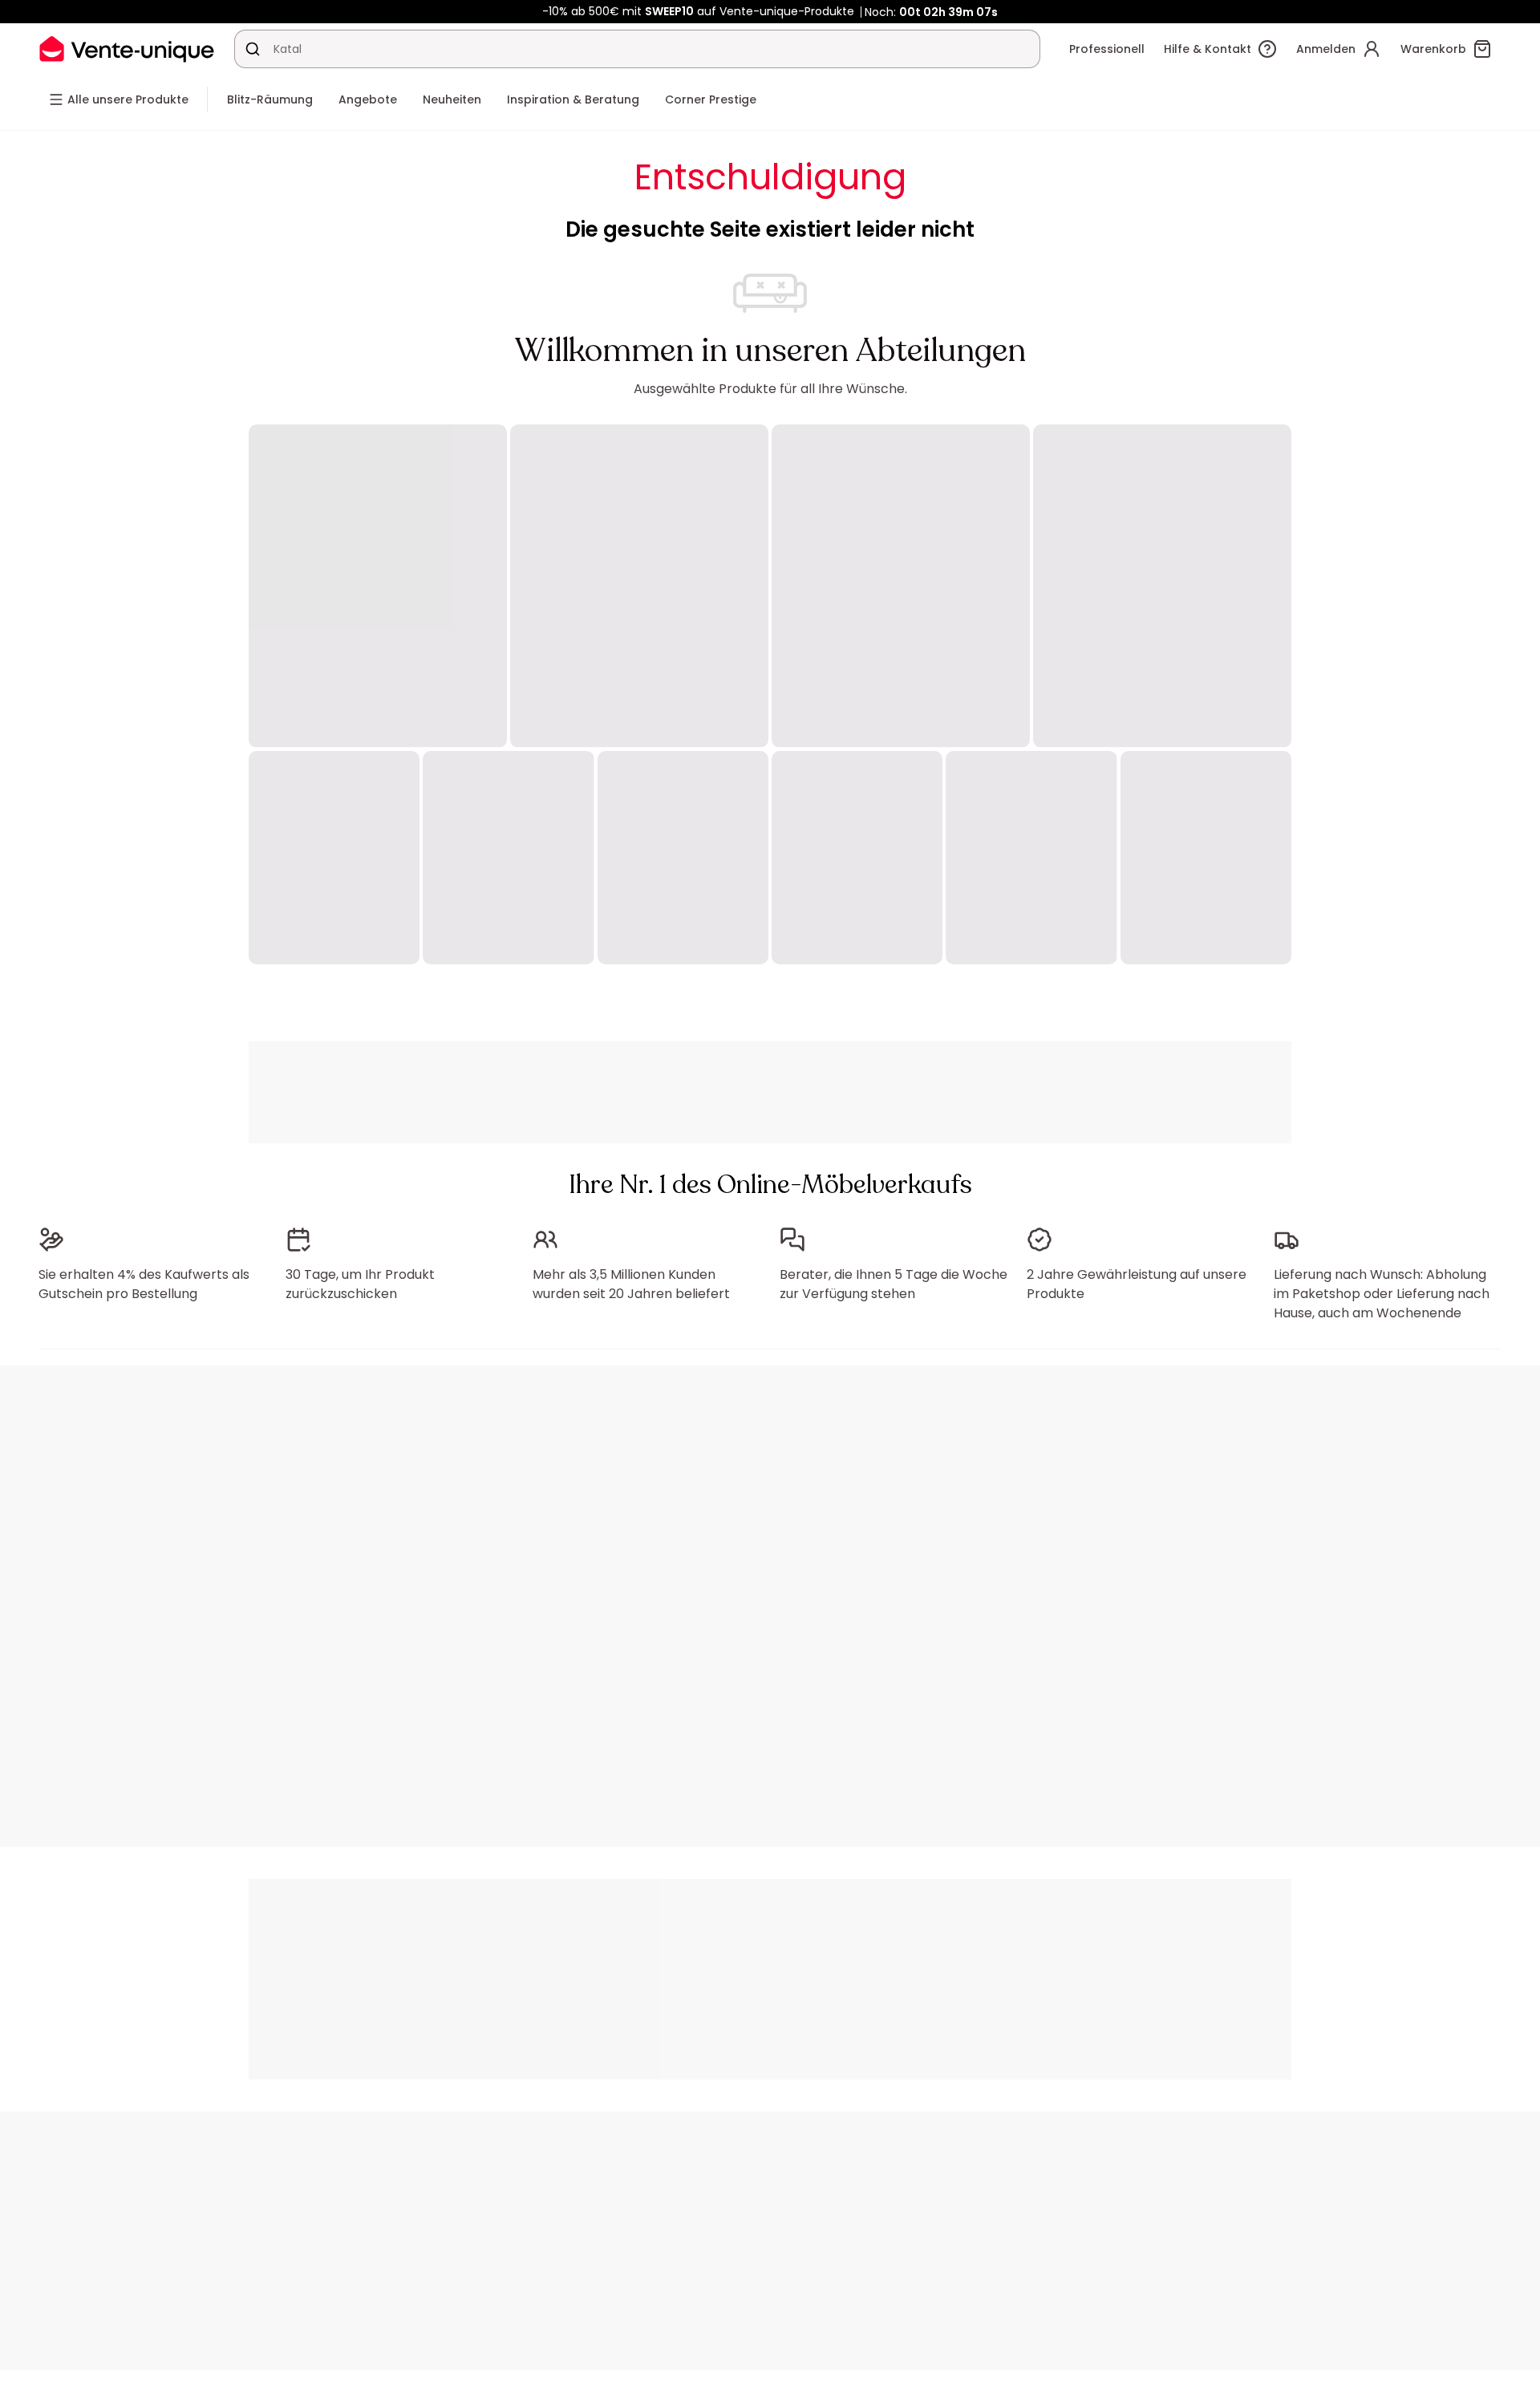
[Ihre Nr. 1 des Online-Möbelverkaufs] (127, 49)
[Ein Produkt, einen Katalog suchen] (253, 49)
